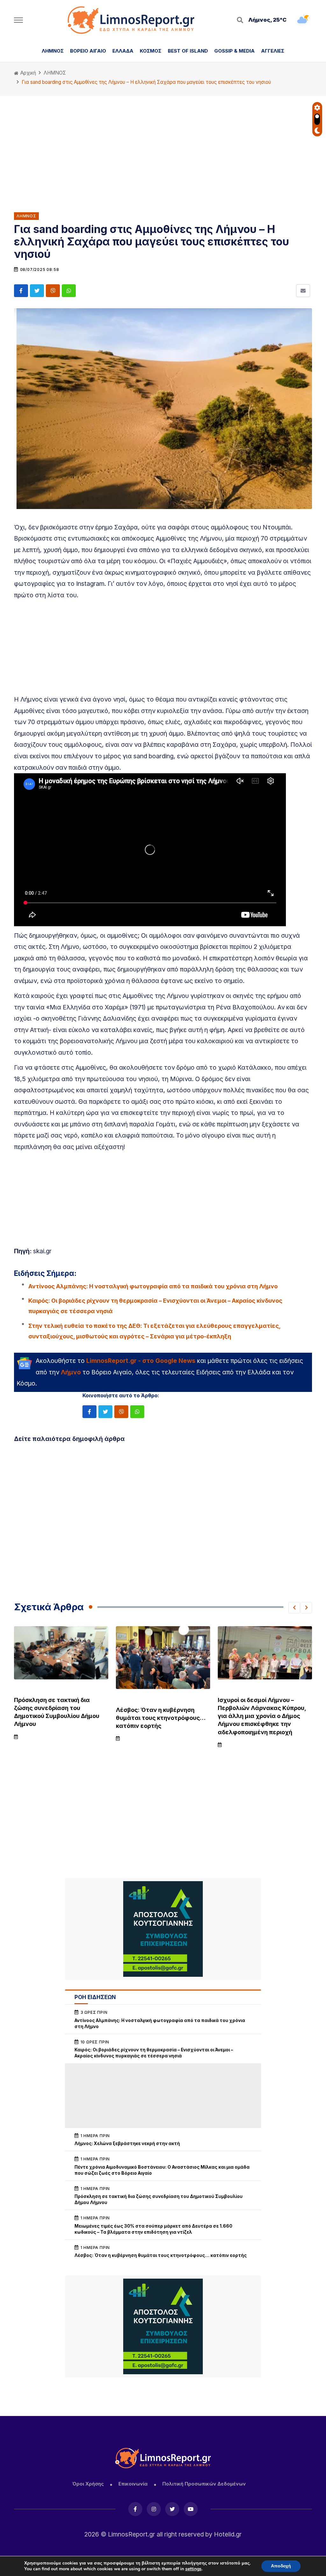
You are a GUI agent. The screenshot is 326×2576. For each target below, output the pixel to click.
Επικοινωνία (133, 2484)
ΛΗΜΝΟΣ (53, 51)
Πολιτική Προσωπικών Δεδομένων (204, 2484)
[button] (294, 1608)
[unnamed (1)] (163, 1929)
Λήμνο (71, 1372)
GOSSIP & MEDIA (234, 51)
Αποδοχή (281, 2566)
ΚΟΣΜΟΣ (151, 51)
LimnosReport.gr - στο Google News (141, 1361)
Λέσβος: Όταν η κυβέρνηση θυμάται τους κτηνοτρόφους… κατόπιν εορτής (161, 1718)
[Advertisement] (163, 149)
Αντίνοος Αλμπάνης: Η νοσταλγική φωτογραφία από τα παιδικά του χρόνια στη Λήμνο (153, 1286)
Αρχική (28, 73)
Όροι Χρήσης (88, 2484)
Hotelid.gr (228, 2534)
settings (193, 2569)
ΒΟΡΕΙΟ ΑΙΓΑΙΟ (88, 51)
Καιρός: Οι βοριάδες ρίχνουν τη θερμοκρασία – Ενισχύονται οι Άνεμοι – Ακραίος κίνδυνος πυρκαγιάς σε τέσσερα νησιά (155, 1306)
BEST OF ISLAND (188, 51)
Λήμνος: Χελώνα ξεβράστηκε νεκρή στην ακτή (127, 2143)
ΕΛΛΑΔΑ (123, 51)
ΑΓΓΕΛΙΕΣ (273, 51)
